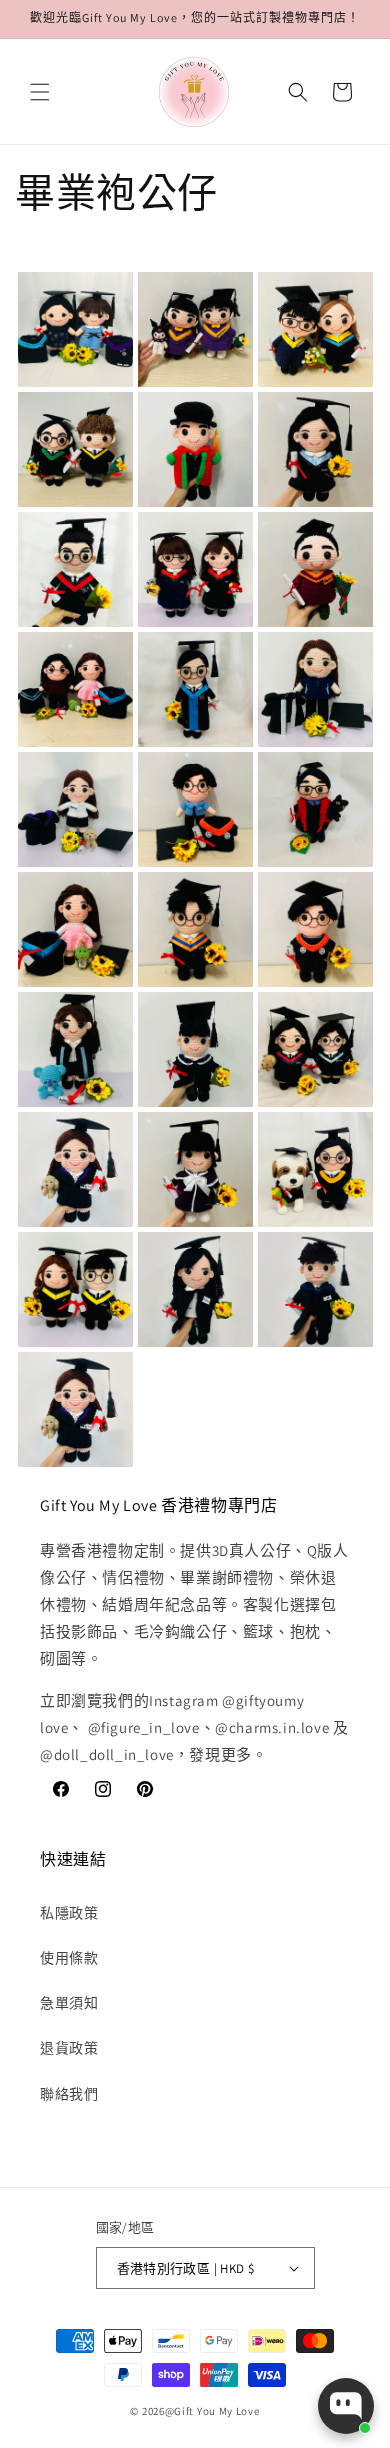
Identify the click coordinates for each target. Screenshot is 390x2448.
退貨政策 (69, 2048)
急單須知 (69, 2003)
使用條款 (69, 1958)
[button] (40, 92)
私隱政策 (69, 1913)
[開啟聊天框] (346, 2406)
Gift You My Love (216, 2411)
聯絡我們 (69, 2094)
